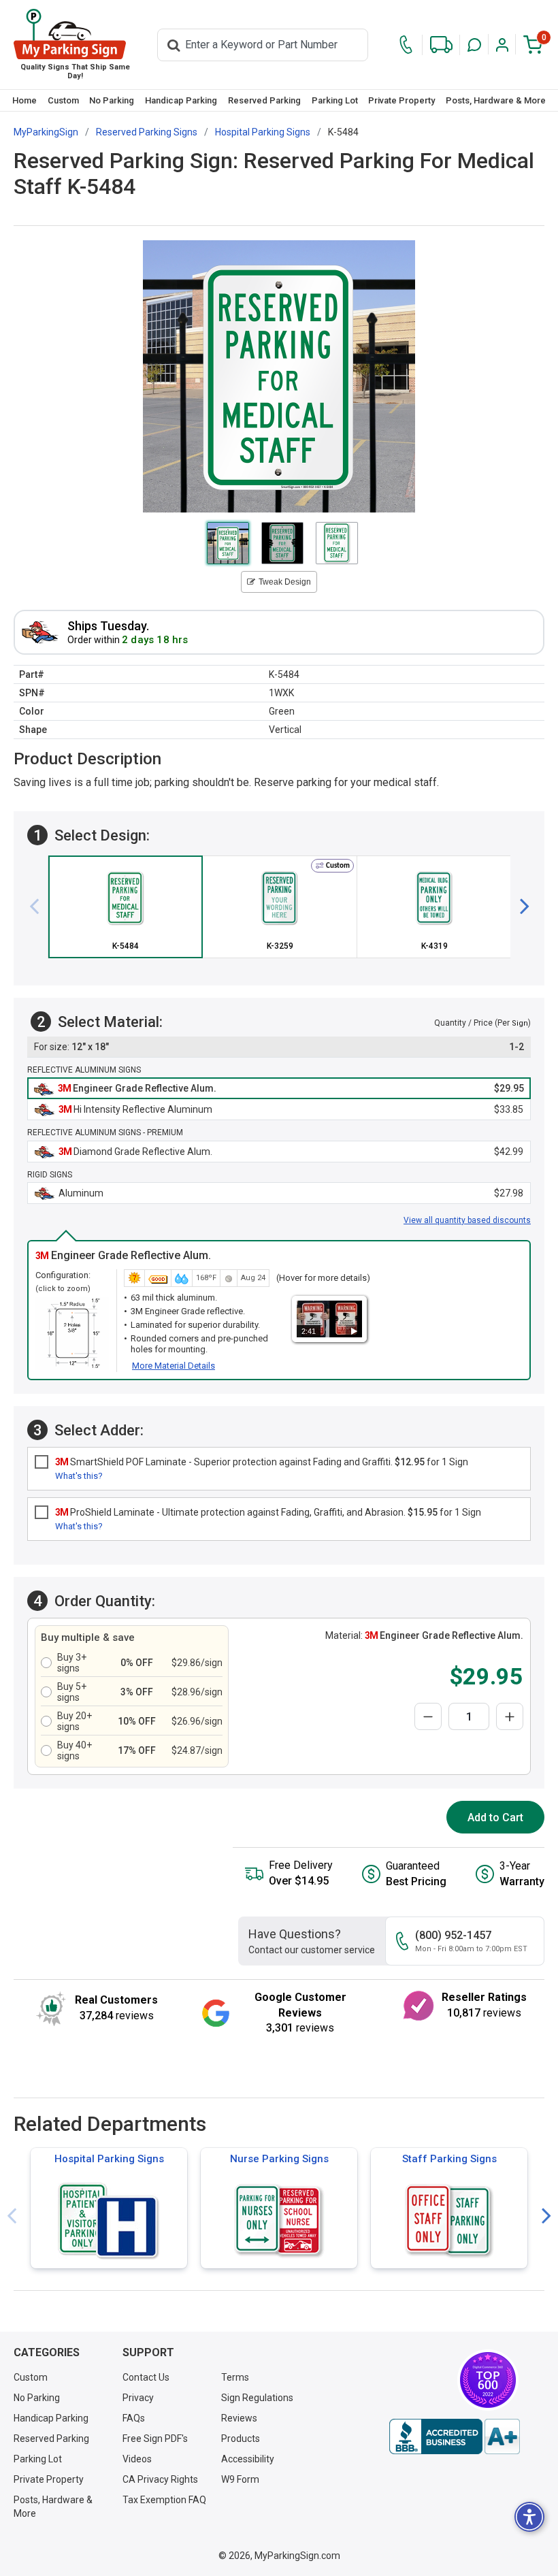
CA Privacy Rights (160, 2479)
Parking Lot (335, 100)
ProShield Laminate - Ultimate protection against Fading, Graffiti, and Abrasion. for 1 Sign (268, 1512)
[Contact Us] (406, 45)
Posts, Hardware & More (496, 100)
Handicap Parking (181, 100)
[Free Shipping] (441, 45)
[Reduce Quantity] (428, 1716)
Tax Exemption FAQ (164, 2500)
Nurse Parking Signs (279, 2159)
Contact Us (146, 2377)
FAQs (134, 2418)
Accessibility (248, 2459)
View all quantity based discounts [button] (467, 1220)
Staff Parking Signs (449, 2159)
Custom (63, 100)
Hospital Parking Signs (109, 2159)
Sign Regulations (257, 2398)
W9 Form (240, 2479)
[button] (474, 45)
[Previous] (39, 907)
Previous (12, 2216)
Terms (235, 2377)
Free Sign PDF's (155, 2439)
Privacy (138, 2398)
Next (546, 2216)
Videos (137, 2459)
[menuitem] (24, 100)
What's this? (79, 1476)
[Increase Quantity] (510, 1716)
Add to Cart (495, 1817)
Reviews (239, 2418)
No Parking (112, 100)
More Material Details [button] (174, 1366)
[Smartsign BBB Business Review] (455, 2436)
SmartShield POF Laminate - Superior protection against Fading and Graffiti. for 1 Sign (262, 1462)
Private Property (401, 100)
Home (24, 100)
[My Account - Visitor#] (502, 45)
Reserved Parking (264, 100)
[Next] (519, 907)
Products (241, 2439)
